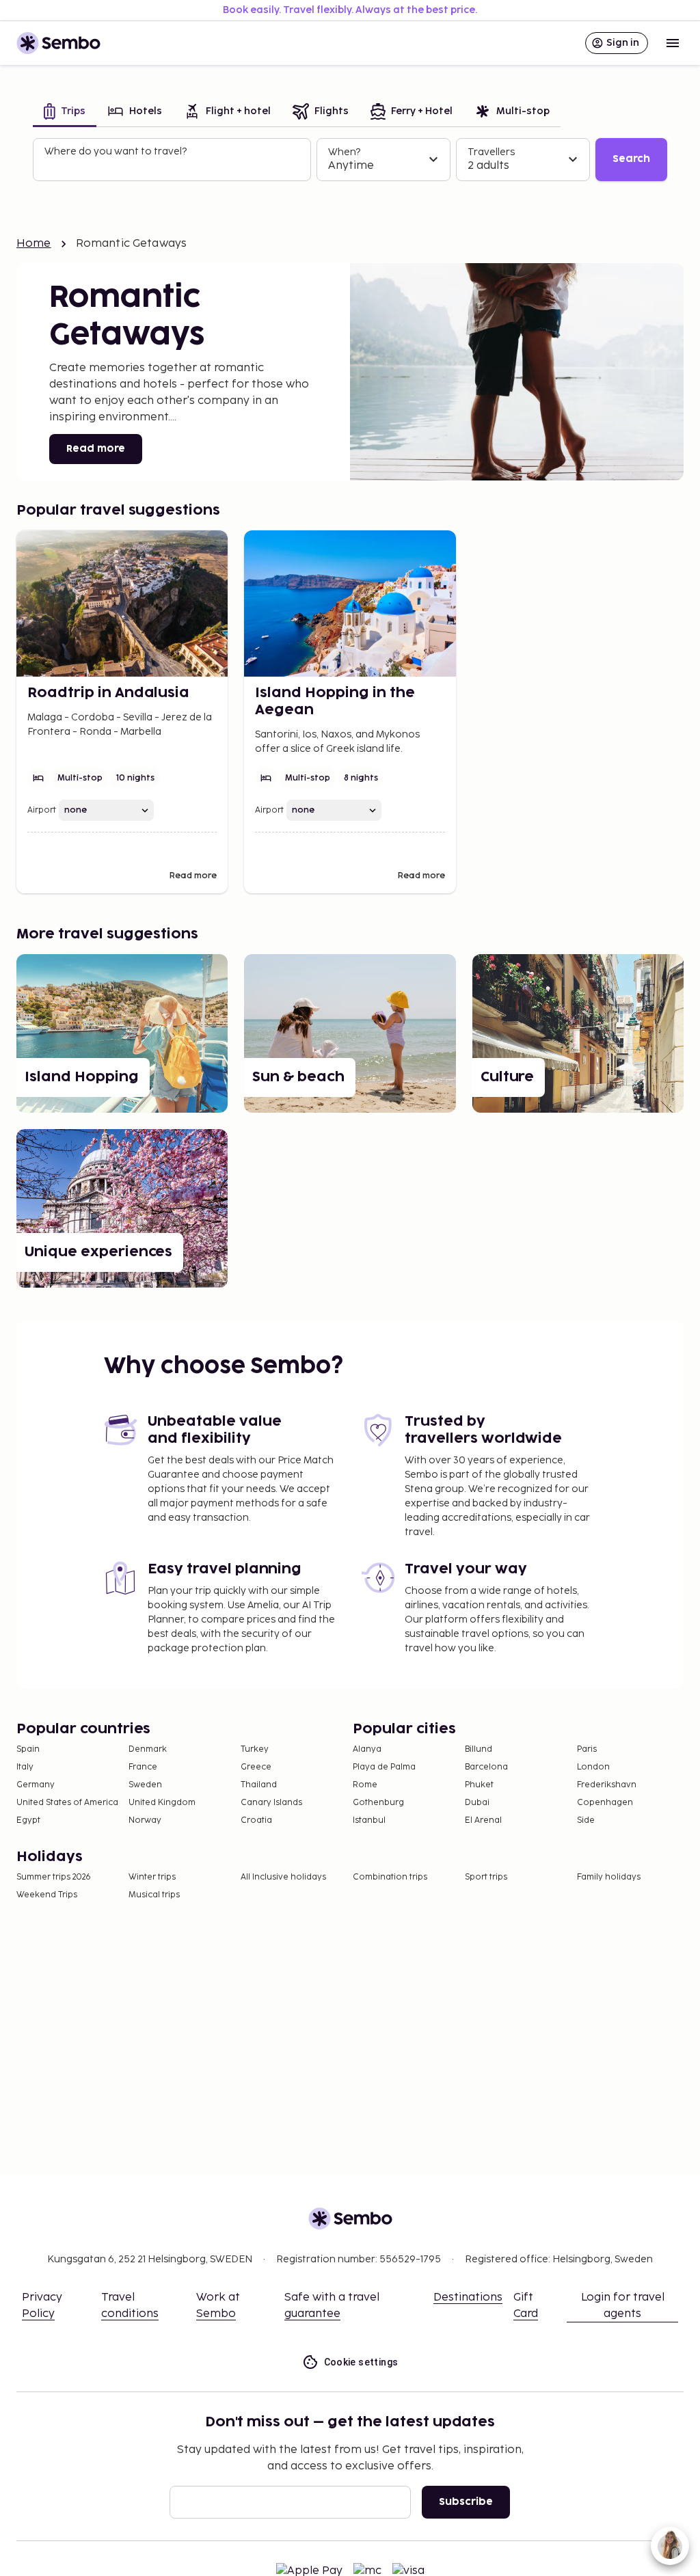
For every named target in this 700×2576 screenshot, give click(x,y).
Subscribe (466, 2502)
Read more (96, 449)
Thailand (259, 1785)
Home (34, 244)
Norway (145, 1820)
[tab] (65, 112)
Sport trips (486, 1877)
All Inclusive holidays (283, 1877)
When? (344, 152)
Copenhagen (605, 1803)
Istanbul (369, 1820)
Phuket (479, 1785)
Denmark (148, 1749)
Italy (25, 1767)
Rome (365, 1785)
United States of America (67, 1803)
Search (631, 159)
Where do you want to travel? (116, 151)
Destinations (468, 2297)
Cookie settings (361, 2362)
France (143, 1767)
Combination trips (390, 1877)
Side (586, 1820)
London (593, 1767)
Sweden (145, 1785)
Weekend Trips (47, 1895)
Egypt (28, 1820)
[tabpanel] (350, 160)
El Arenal (483, 1820)
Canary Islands (271, 1803)
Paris (587, 1749)
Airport (42, 810)
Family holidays (609, 1877)
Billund (479, 1749)
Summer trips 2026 (54, 1877)
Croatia (256, 1820)
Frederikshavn (607, 1785)
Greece (256, 1767)
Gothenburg (378, 1803)
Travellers (491, 152)
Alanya (367, 1749)
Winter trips (152, 1877)
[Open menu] (673, 43)
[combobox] (173, 165)
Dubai (477, 1803)
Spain (28, 1749)
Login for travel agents (623, 2306)
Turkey (255, 1749)
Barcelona (486, 1767)
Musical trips (154, 1895)
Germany (36, 1785)
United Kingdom (162, 1803)
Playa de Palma (384, 1767)
